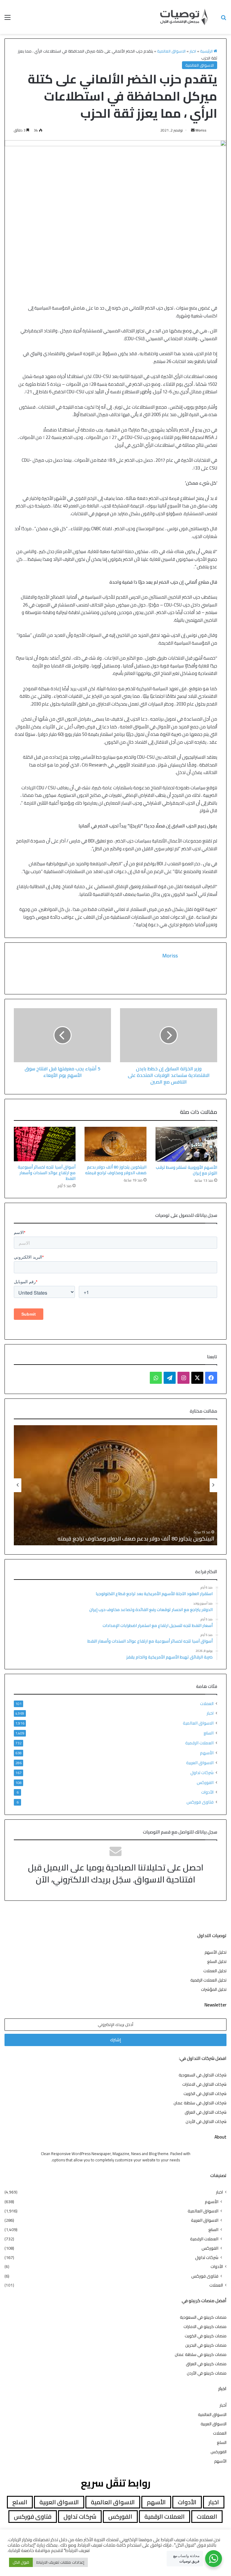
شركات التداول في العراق (206, 2112)
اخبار (193, 51)
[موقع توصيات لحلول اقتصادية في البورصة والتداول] (184, 17)
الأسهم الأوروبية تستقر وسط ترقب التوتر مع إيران (186, 1170)
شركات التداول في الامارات (204, 2084)
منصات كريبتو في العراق (206, 2364)
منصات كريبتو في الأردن (207, 2373)
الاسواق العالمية (171, 51)
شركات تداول (202, 1772)
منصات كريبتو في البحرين (206, 2345)
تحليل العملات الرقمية (208, 1980)
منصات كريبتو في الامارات (205, 2327)
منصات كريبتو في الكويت (206, 2336)
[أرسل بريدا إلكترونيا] (193, 130)
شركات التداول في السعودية (203, 2075)
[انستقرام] (183, 1378)
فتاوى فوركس (200, 1802)
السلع (209, 1733)
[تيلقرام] (170, 1378)
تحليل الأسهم (216, 1952)
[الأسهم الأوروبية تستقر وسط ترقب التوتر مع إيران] (186, 1144)
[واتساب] (156, 1378)
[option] (115, 1485)
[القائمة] (8, 19)
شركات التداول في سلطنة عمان (200, 2103)
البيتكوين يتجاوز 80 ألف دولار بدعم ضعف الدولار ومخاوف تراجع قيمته (116, 1170)
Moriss (201, 130)
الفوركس (205, 1782)
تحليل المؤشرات (214, 1989)
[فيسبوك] (211, 1378)
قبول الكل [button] (21, 2562)
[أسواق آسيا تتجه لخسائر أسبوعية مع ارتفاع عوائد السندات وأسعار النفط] (45, 1144)
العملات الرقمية (199, 1743)
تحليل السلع (217, 1961)
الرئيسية (207, 51)
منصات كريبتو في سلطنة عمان (201, 2354)
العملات (207, 1704)
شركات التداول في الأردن (206, 2121)
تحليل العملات (215, 1971)
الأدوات (207, 1792)
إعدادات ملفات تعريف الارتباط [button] (60, 2562)
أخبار (223, 2405)
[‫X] (197, 1378)
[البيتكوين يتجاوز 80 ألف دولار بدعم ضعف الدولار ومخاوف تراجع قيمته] (115, 1144)
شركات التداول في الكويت (205, 2094)
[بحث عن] (223, 19)
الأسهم (207, 1753)
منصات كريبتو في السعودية (203, 2317)
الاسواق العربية (200, 1763)
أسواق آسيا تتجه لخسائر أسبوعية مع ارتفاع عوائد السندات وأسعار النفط (47, 1173)
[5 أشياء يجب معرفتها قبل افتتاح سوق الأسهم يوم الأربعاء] (62, 1035)
